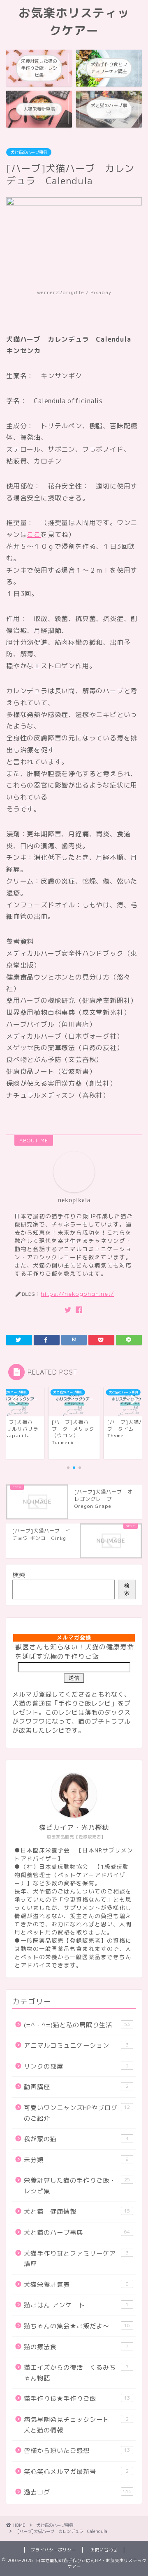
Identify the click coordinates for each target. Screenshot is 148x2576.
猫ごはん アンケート (76, 2305)
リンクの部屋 (76, 2066)
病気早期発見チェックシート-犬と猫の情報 (76, 2425)
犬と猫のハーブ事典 (29, 152)
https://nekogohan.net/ (77, 1294)
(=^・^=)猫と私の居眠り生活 (77, 2025)
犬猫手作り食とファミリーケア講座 (76, 2259)
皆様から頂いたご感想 (77, 2451)
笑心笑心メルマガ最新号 (76, 2472)
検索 (19, 1575)
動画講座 (76, 2087)
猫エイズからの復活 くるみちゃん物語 (76, 2373)
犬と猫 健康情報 (77, 2212)
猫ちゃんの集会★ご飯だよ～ (77, 2326)
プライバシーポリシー (53, 2550)
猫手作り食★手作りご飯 (77, 2399)
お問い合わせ (104, 2550)
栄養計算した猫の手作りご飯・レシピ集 (77, 2186)
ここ (34, 534)
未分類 (76, 2160)
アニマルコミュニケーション (76, 2045)
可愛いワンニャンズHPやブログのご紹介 (77, 2113)
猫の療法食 (76, 2347)
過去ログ (78, 2492)
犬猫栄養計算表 (76, 2285)
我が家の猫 (76, 2139)
